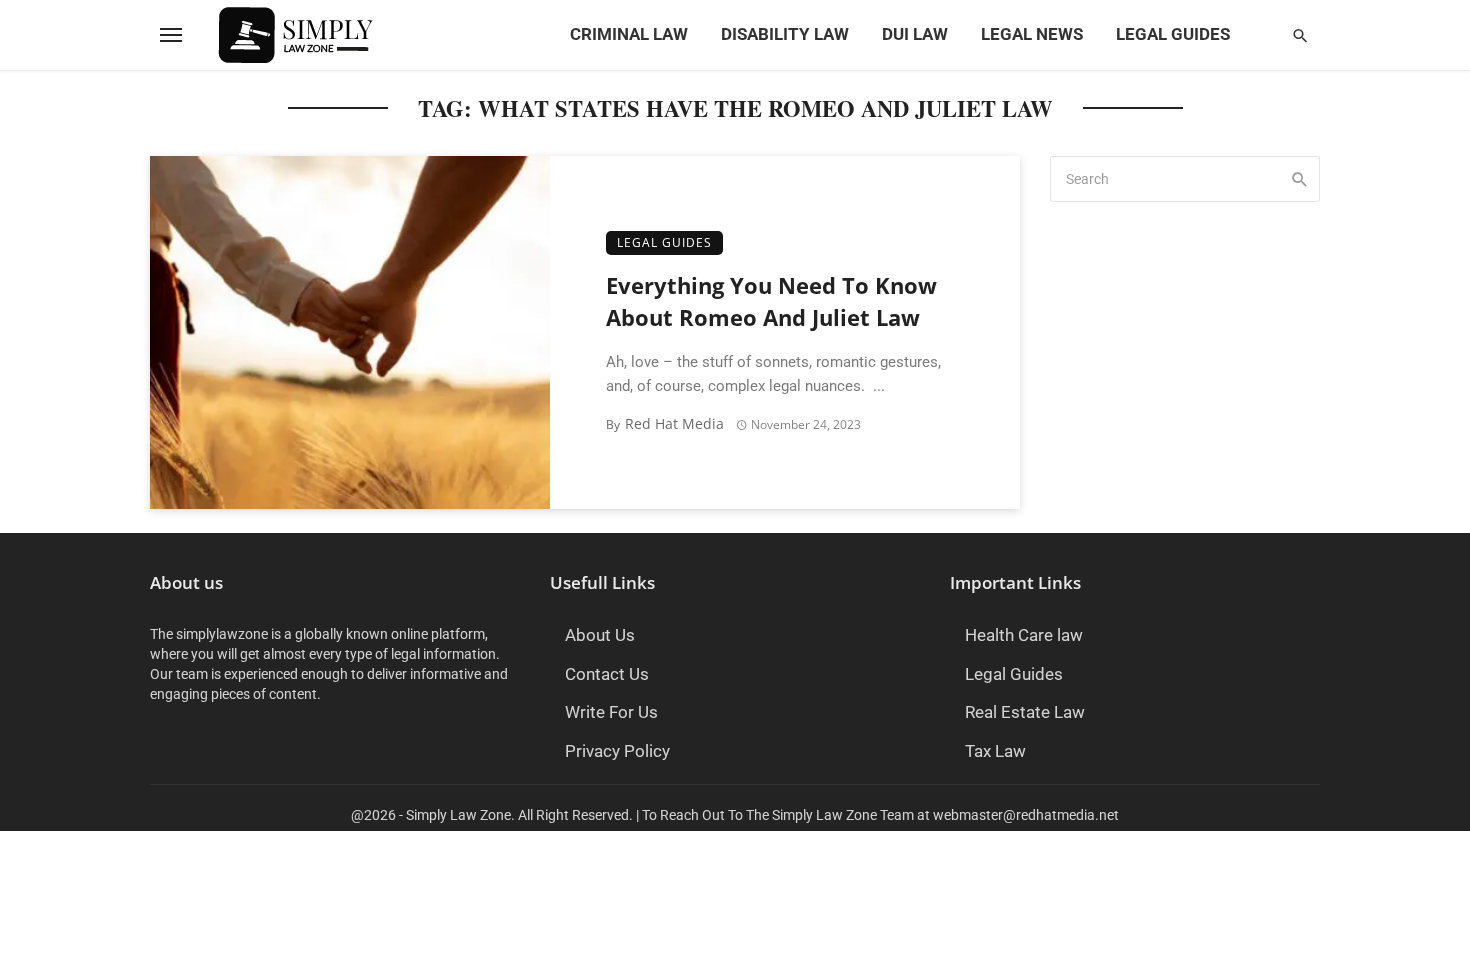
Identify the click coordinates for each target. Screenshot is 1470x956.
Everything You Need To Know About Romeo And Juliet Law (771, 302)
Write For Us (611, 712)
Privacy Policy (617, 751)
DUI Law (915, 34)
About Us (600, 635)
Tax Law (995, 751)
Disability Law (785, 34)
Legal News (1032, 34)
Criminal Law (629, 34)
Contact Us (607, 674)
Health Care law (1024, 635)
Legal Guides (1173, 34)
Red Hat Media (674, 423)
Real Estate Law (1025, 712)
